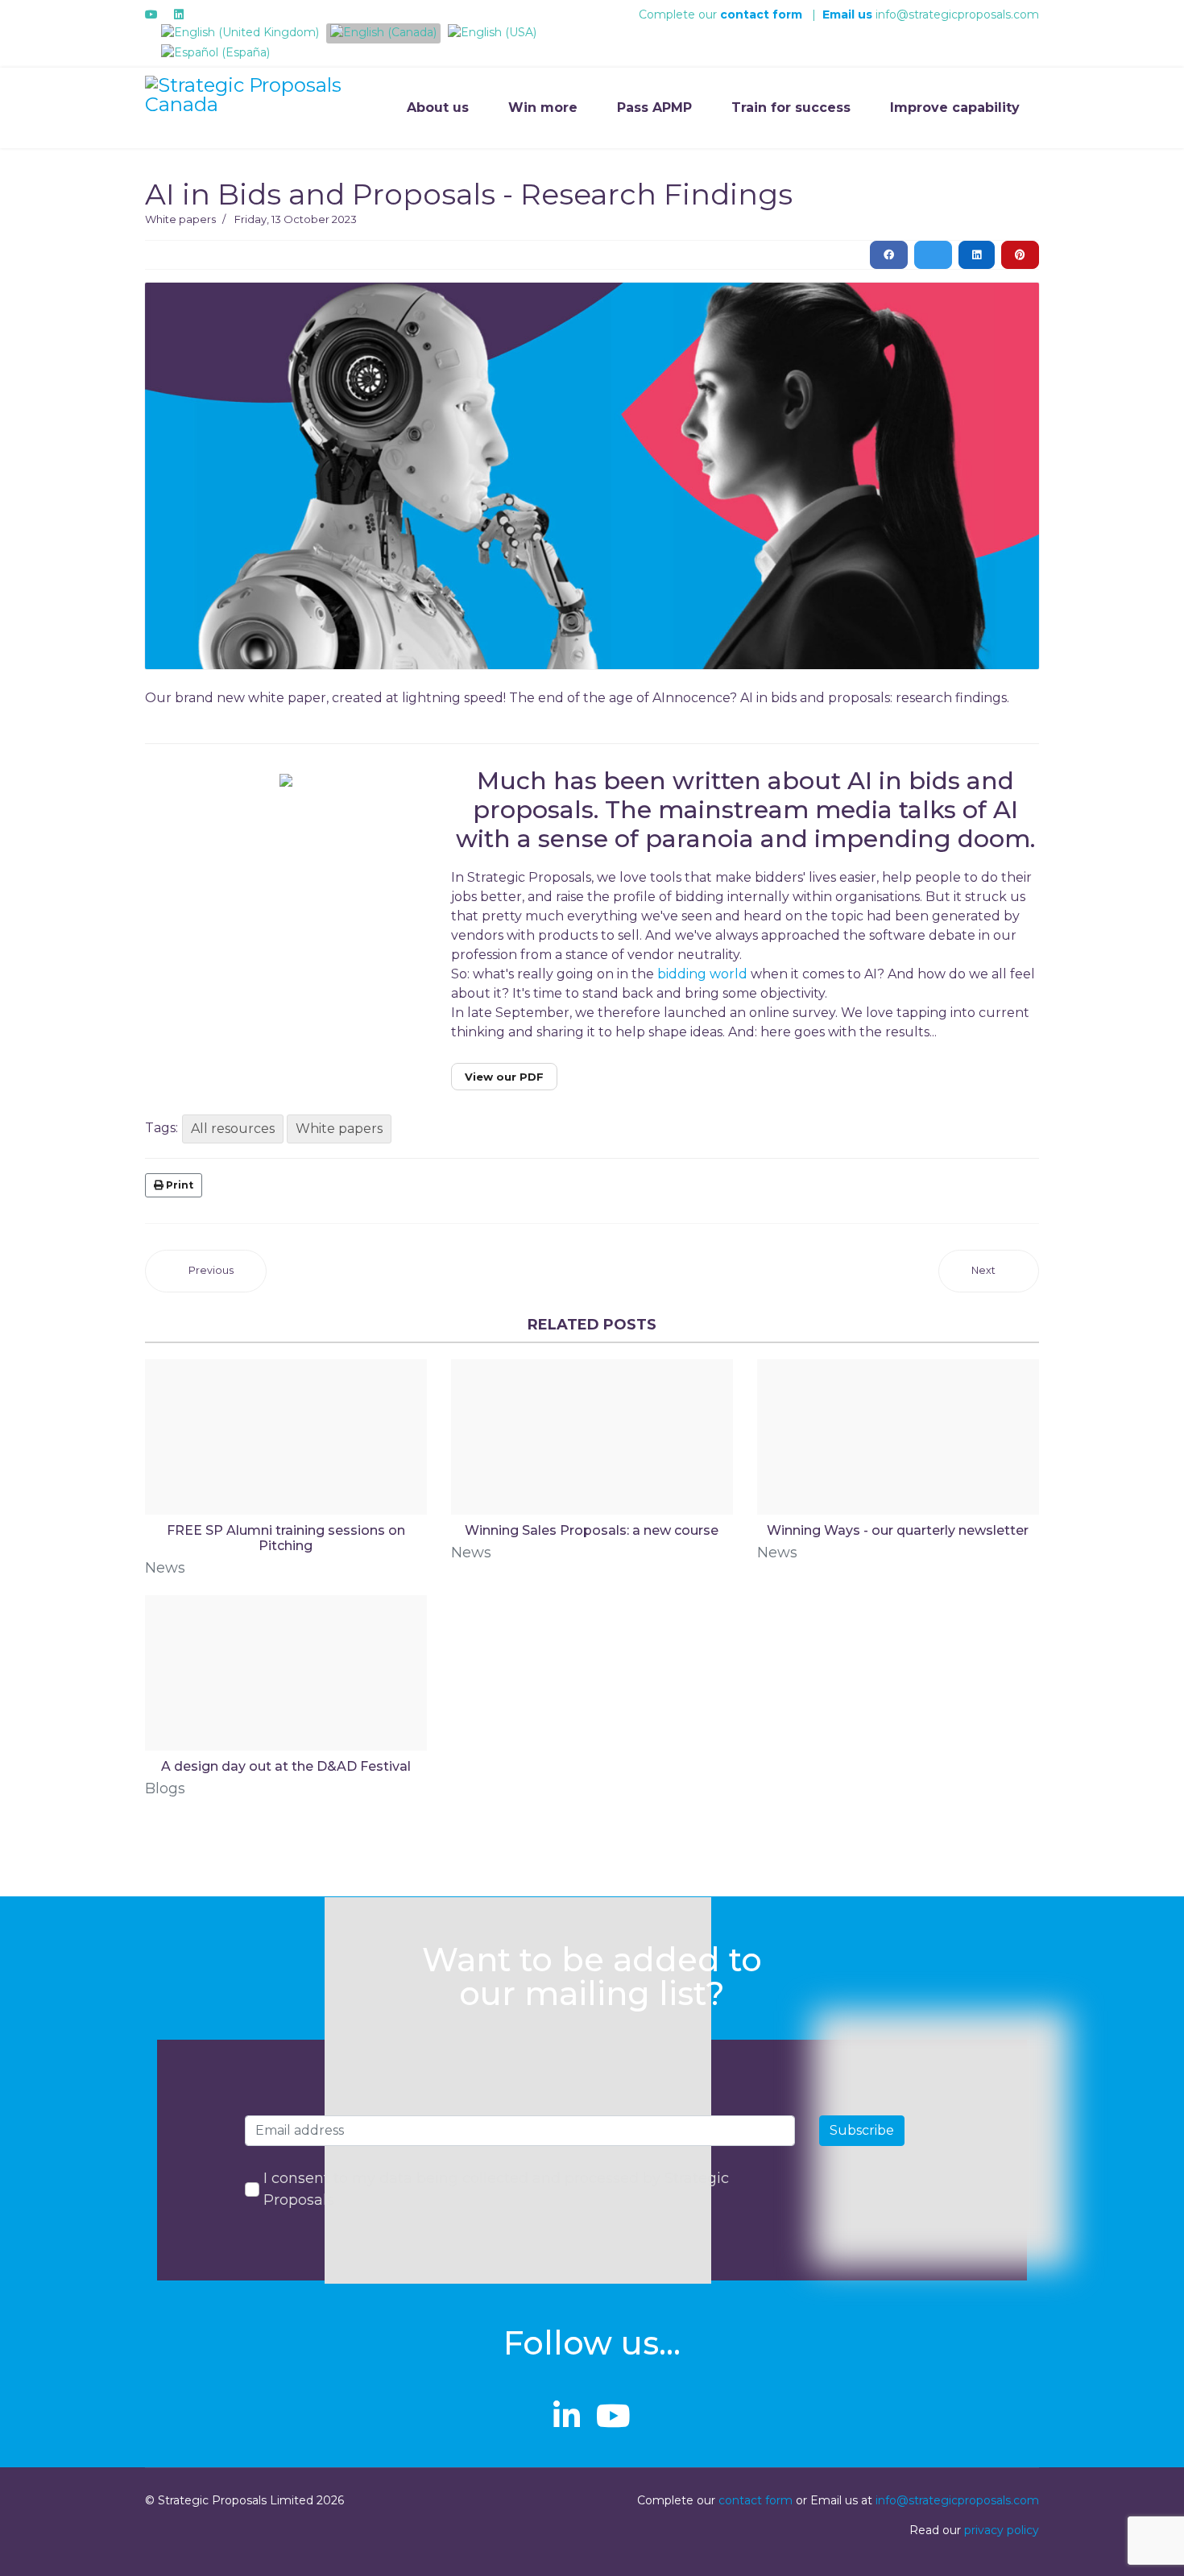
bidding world (702, 974)
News (165, 1568)
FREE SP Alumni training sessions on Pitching (286, 1538)
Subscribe (862, 2130)
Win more (543, 108)
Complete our (679, 14)
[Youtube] (151, 14)
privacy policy (1002, 2530)
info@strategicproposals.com (931, 14)
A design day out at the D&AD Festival (286, 1766)
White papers (180, 219)
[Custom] (205, 14)
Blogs (165, 1788)
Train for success (791, 108)
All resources (233, 1129)
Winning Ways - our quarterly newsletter (898, 1530)
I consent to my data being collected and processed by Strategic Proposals (496, 2189)
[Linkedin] (179, 14)
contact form (756, 2500)
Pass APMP (654, 108)
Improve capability (955, 108)
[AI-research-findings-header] (592, 476)
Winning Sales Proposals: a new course (592, 1530)
